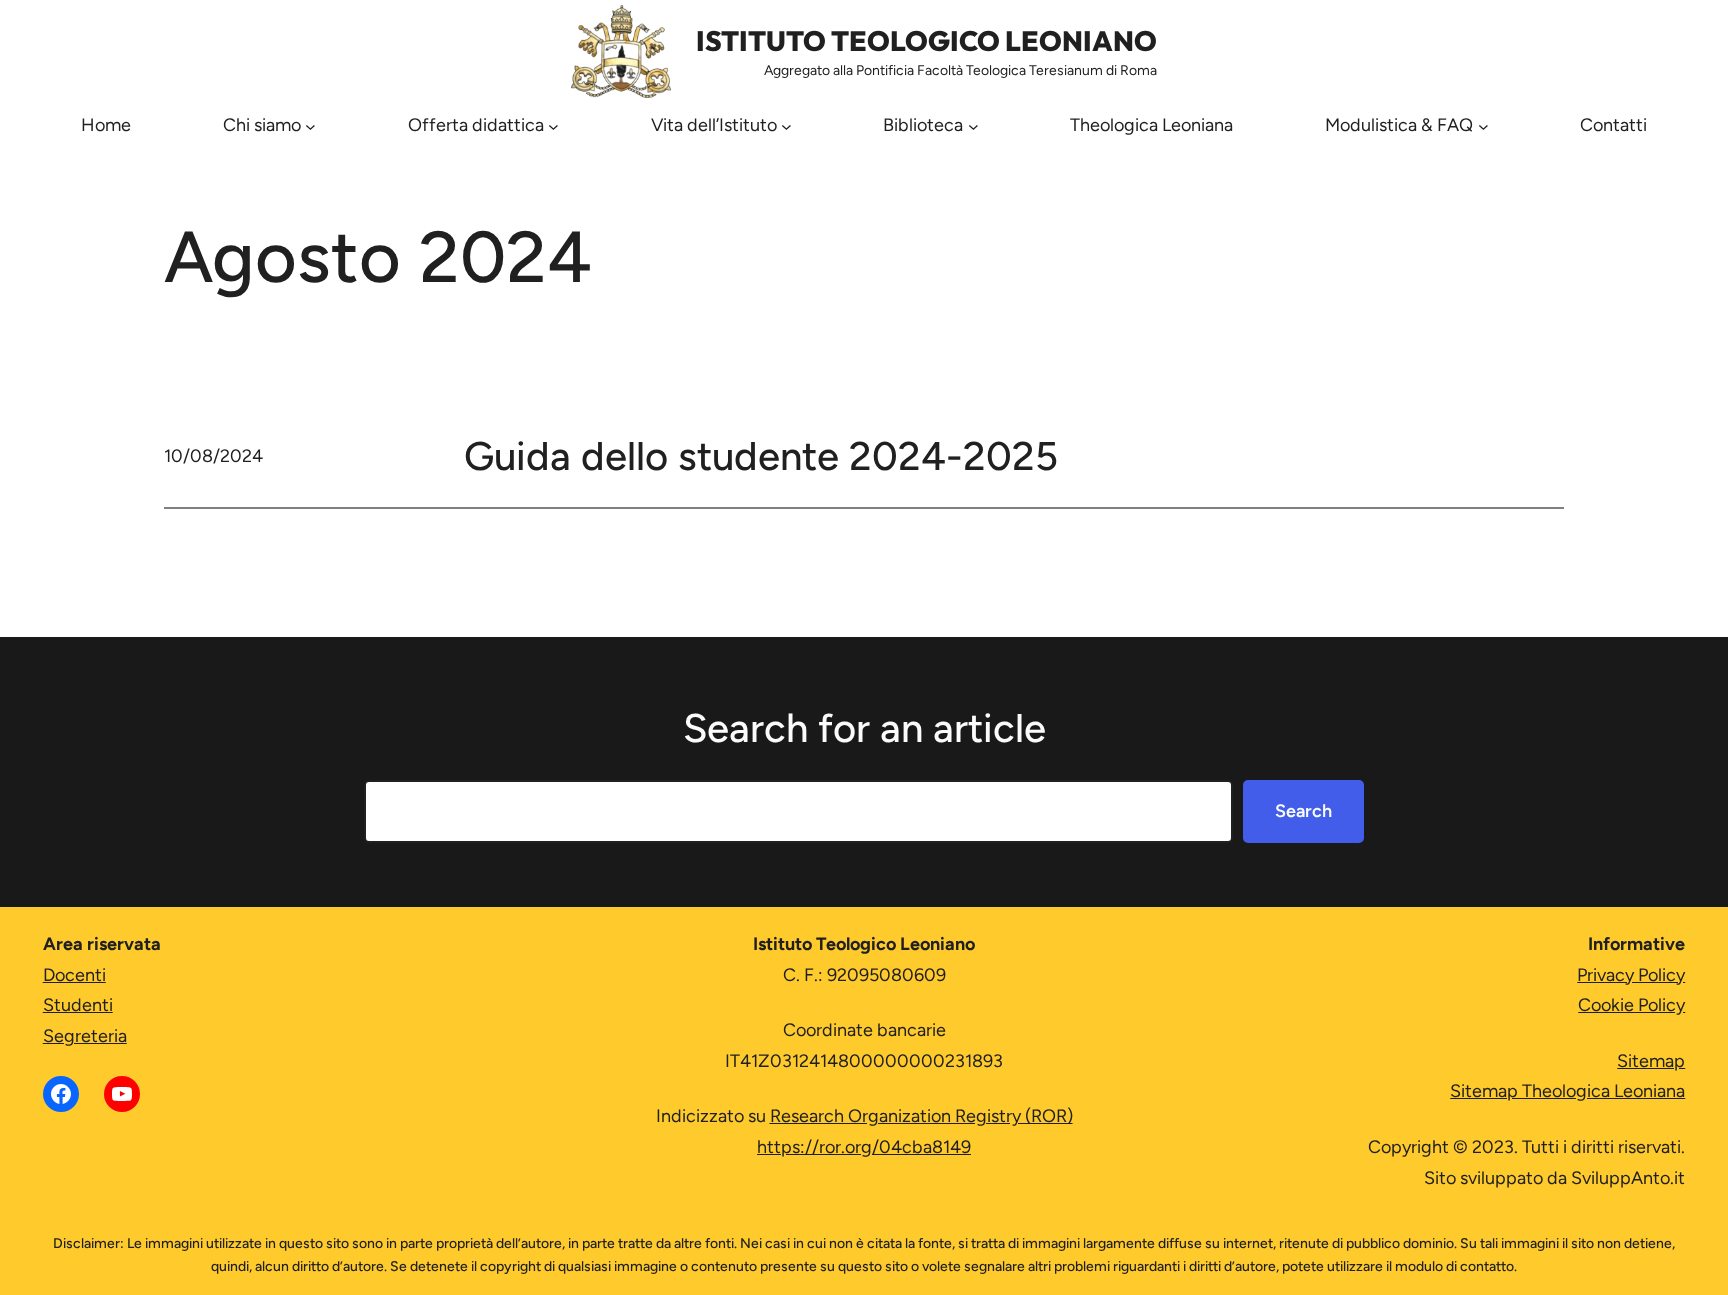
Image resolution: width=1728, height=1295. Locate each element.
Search (1303, 811)
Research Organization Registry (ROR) (921, 1116)
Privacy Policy (1631, 975)
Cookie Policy (1631, 1005)
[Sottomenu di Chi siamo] (310, 125)
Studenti (78, 1005)
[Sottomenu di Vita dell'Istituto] (786, 125)
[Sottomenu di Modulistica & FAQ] (1483, 125)
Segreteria (85, 1036)
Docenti (74, 975)
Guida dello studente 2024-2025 (761, 456)
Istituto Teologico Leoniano (926, 40)
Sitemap (1651, 1061)
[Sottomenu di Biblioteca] (973, 125)
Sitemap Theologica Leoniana (1567, 1091)
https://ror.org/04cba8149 (864, 1147)
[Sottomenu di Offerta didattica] (553, 125)
